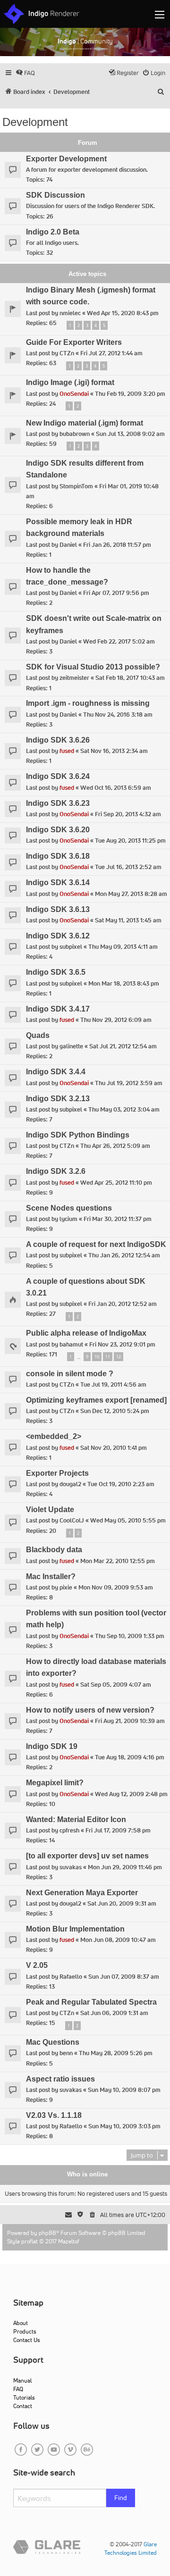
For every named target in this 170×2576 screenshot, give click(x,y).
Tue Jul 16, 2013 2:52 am (128, 867)
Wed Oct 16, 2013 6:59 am (116, 788)
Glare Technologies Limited (131, 2548)
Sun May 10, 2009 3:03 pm (124, 2126)
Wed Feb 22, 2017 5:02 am (119, 641)
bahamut (71, 1344)
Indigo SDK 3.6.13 (58, 909)
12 (119, 1357)
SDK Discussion (55, 195)
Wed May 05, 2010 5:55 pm (128, 1520)
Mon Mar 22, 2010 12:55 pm (118, 1561)
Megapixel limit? (55, 1783)
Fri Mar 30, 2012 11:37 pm (118, 1219)
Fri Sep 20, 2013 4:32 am (128, 814)
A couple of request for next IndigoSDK (96, 1244)
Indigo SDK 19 (52, 1746)
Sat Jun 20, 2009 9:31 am (122, 1903)
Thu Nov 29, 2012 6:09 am (116, 1020)
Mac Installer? (51, 1577)
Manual (22, 2380)
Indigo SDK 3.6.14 (58, 882)
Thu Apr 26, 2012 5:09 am (115, 1146)
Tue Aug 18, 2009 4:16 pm (130, 1757)
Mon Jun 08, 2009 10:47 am (118, 1940)
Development (35, 122)
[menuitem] (25, 73)
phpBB (47, 2233)
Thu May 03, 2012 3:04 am (124, 1109)
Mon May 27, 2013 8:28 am (131, 894)
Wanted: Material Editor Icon (76, 1819)
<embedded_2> (54, 1436)
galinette (71, 1046)
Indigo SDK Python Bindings (78, 1135)
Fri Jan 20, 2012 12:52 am (123, 1304)
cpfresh (69, 1830)
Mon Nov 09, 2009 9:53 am (116, 1587)
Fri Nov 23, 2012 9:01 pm (122, 1344)
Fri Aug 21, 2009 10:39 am (130, 1721)
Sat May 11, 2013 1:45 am (128, 920)
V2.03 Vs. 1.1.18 (54, 2115)
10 (97, 1357)
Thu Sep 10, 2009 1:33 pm (130, 1636)
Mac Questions (53, 2042)
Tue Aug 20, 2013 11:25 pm (130, 841)
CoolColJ (72, 1520)
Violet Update (50, 1510)
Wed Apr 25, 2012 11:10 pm (116, 1183)
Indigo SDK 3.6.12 (58, 936)
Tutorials (24, 2397)
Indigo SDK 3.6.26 (58, 740)
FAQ (18, 2389)
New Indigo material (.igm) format (85, 423)
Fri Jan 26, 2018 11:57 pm (117, 545)
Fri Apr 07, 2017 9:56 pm (116, 593)
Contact (23, 2406)
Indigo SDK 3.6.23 (58, 803)
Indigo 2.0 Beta (53, 232)
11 (108, 1357)
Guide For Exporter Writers (74, 342)
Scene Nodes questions (69, 1208)
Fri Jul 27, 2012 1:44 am (111, 353)
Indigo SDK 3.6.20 (58, 830)
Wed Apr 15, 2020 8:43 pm (123, 313)
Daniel (68, 545)
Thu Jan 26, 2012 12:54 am (124, 1255)
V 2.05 (37, 1965)
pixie (66, 1587)
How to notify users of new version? (90, 1710)
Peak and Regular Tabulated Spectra (91, 2002)
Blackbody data (54, 1550)
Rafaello (71, 1977)
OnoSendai (74, 394)
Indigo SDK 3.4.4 (56, 1072)
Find (121, 2498)
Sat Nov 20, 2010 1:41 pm (114, 1448)
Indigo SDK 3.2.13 (58, 1099)
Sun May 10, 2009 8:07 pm (124, 2090)
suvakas (71, 1867)
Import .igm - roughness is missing (88, 703)
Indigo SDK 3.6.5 (56, 972)
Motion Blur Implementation (75, 1929)
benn (66, 2053)
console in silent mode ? (70, 1374)
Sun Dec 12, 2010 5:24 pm (115, 1411)
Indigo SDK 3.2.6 (56, 1171)
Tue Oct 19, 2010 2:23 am (121, 1484)
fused (67, 751)
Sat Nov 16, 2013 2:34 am (114, 751)
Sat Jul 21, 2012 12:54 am (123, 1046)
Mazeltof (69, 2241)
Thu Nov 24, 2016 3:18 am (118, 715)
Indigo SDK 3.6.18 (58, 856)
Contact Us (27, 2340)
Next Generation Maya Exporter (82, 1893)
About (21, 2323)
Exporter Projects (57, 1473)
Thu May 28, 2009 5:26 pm (116, 2053)
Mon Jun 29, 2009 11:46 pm (125, 1867)
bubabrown (75, 434)
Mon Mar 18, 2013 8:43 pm (124, 983)
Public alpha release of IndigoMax (86, 1333)
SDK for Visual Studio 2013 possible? (93, 667)
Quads (38, 1035)
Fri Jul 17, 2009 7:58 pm (118, 1830)
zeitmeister (74, 678)
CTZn (67, 353)
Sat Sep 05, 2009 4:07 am (116, 1685)
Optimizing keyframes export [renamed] (96, 1400)
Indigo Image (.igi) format (70, 382)
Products (25, 2331)
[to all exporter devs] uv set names (87, 1856)
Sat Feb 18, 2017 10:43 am (130, 678)
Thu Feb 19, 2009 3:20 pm (130, 394)
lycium (68, 1219)
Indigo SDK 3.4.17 (58, 1009)
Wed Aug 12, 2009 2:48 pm (131, 1794)
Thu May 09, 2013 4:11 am (123, 947)
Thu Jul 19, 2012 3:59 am (129, 1083)
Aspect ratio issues (60, 2079)
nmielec (70, 313)
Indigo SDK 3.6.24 (58, 776)
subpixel (71, 947)
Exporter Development (66, 159)
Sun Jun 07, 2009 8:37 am (124, 1977)
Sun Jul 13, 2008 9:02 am (130, 434)
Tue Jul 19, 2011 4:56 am (113, 1384)
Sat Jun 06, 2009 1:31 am (114, 2013)
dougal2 (70, 1484)
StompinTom (76, 486)
